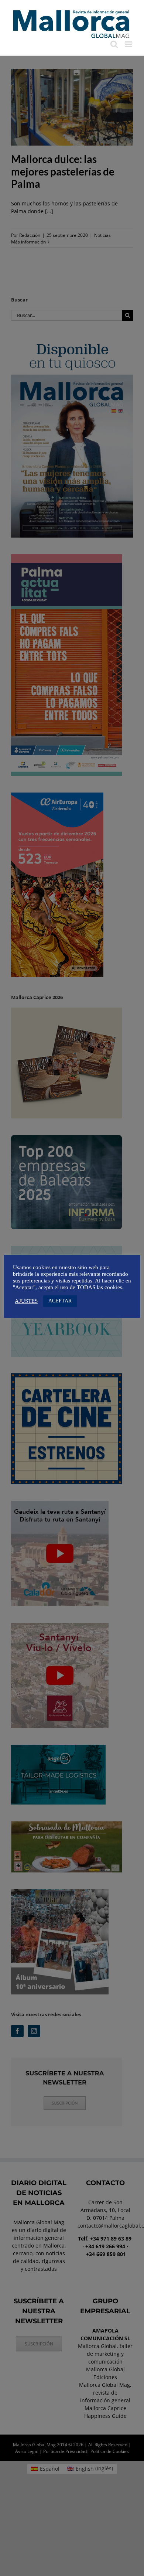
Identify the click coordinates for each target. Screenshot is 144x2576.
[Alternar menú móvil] (129, 44)
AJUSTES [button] (26, 1301)
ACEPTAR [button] (60, 1301)
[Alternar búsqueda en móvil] (114, 44)
